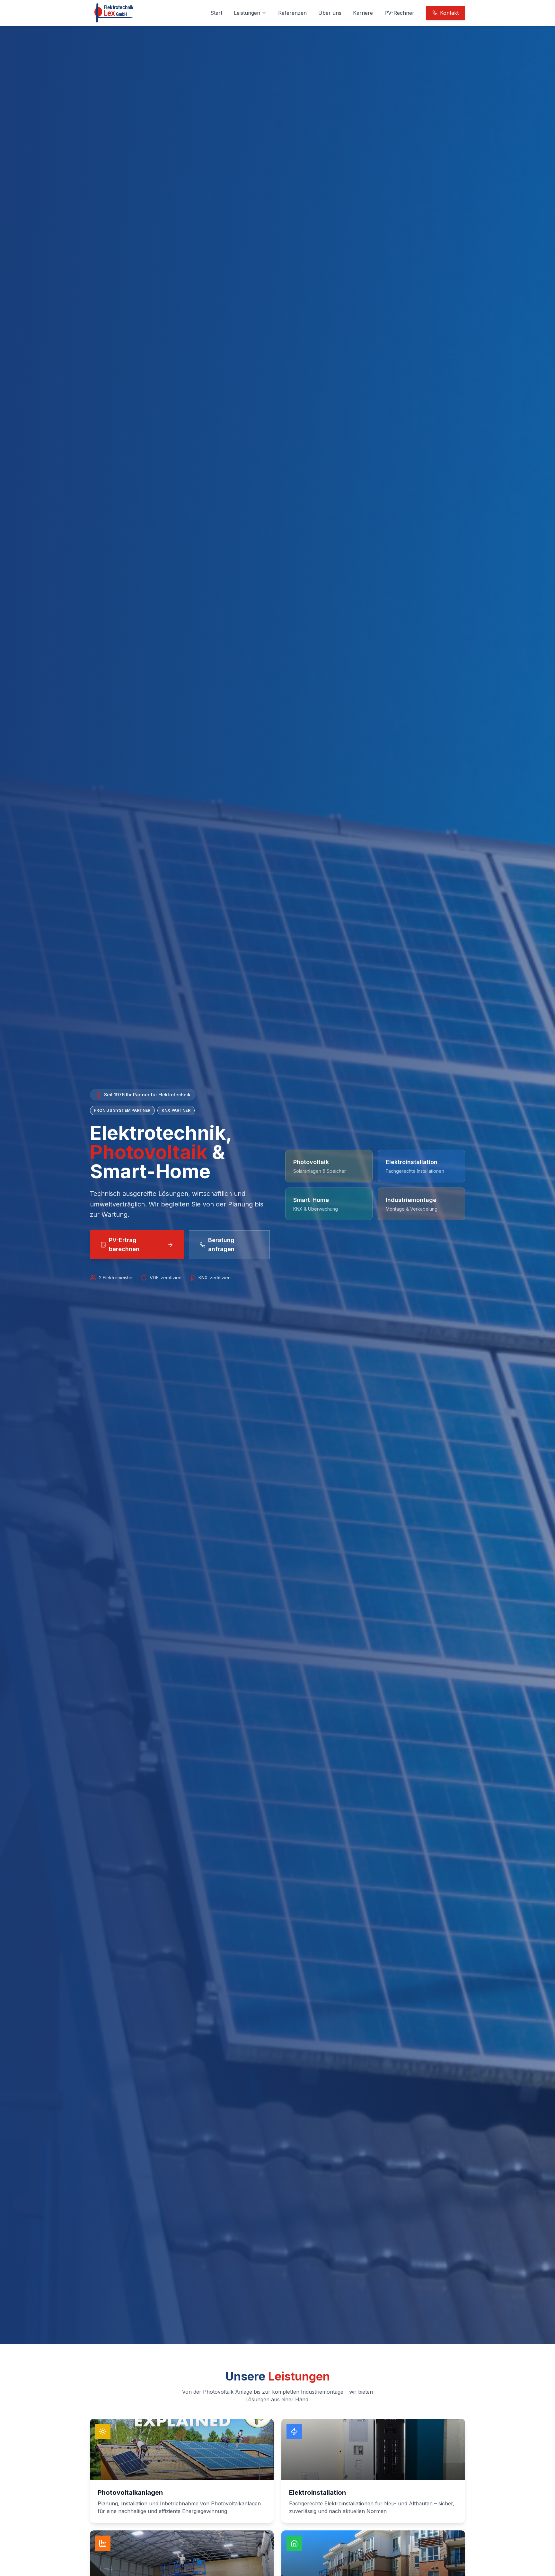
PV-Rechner (399, 13)
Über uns (330, 13)
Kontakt (449, 13)
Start (216, 13)
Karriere (363, 13)
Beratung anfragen (221, 1244)
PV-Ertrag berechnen (124, 1244)
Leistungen (247, 13)
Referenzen (292, 13)
